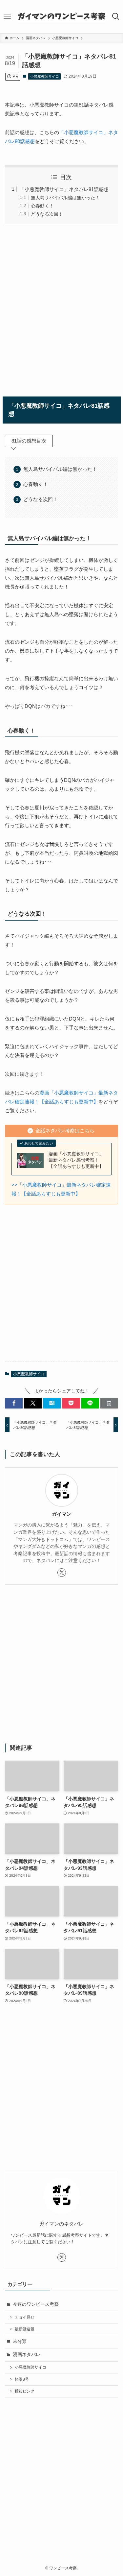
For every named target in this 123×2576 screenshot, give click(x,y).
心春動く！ (42, 206)
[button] (14, 1403)
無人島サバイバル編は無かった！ (65, 198)
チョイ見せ (25, 2317)
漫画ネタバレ (27, 2355)
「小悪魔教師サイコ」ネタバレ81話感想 (64, 189)
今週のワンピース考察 (36, 2304)
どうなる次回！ (47, 214)
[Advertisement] (61, 309)
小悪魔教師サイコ (45, 76)
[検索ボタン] (116, 16)
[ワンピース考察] (61, 16)
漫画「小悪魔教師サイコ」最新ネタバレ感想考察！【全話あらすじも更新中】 (76, 1160)
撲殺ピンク (25, 2391)
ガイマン (62, 1514)
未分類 (20, 2341)
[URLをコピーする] (109, 1403)
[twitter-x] (62, 1573)
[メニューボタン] (7, 16)
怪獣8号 (22, 2379)
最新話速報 (25, 2329)
